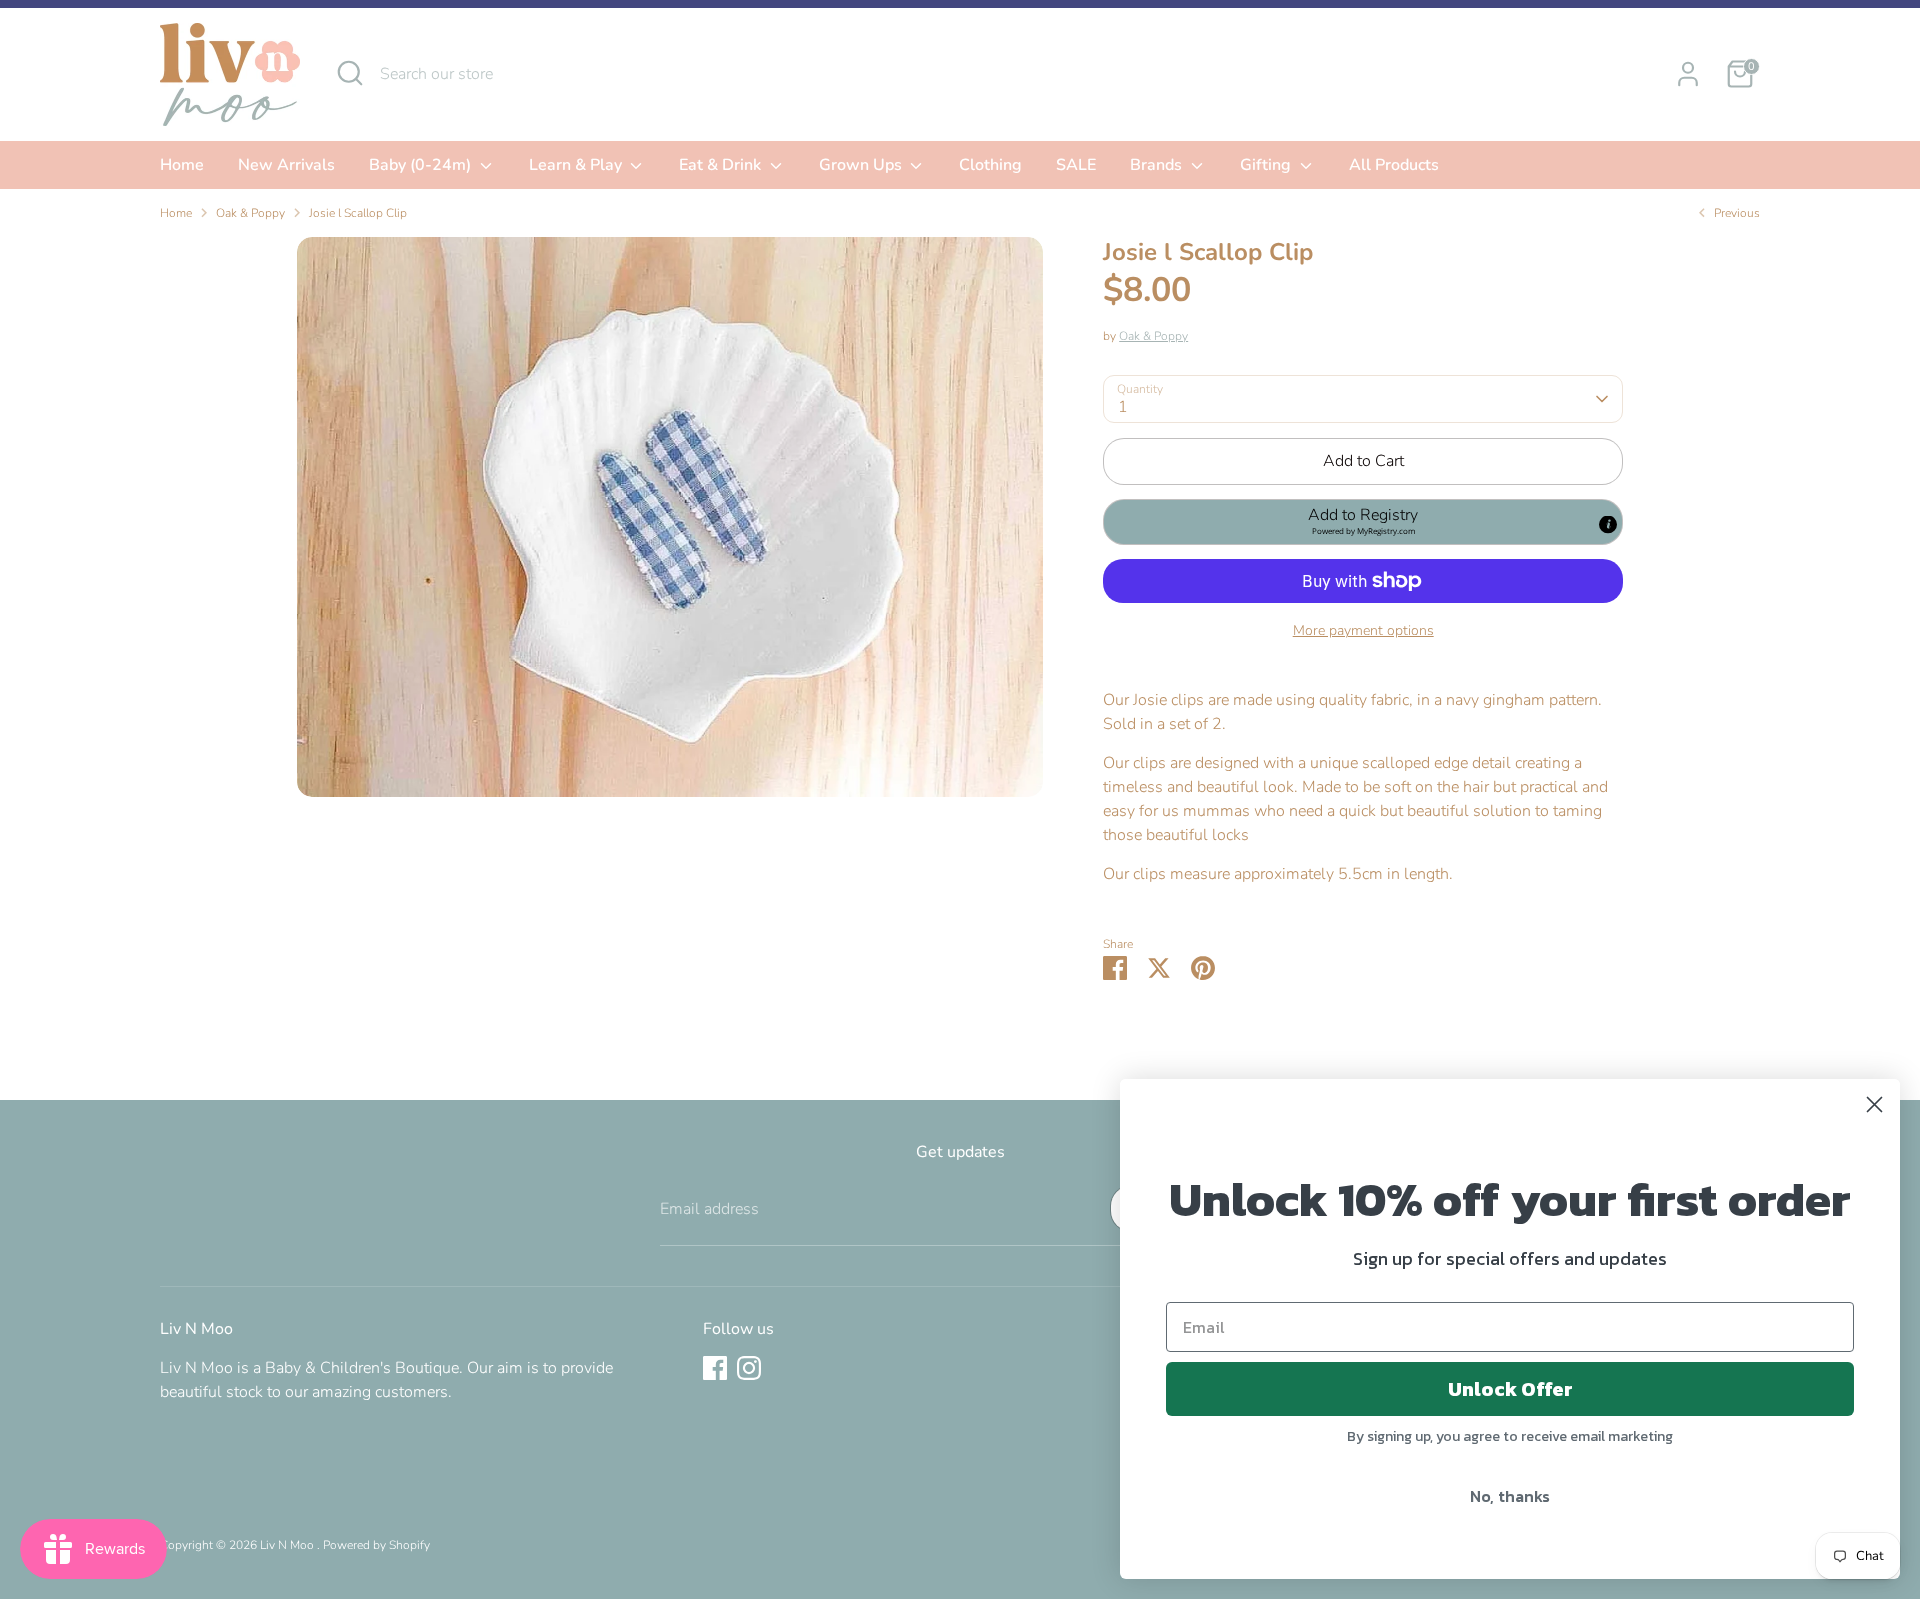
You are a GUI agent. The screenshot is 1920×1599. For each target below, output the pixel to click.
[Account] (1688, 74)
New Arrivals (286, 165)
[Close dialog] (1874, 1104)
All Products (1394, 165)
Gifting (1267, 165)
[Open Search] (350, 73)
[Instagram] (749, 1368)
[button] (1363, 522)
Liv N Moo (288, 1545)
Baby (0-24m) (422, 165)
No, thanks (1510, 1496)
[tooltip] (1608, 524)
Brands (1158, 165)
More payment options (1363, 630)
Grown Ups (862, 165)
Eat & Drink (722, 165)
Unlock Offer (1510, 1389)
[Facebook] (715, 1368)
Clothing (990, 165)
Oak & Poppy (250, 213)
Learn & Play (577, 165)
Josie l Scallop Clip (358, 213)
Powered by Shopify (376, 1545)
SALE (1076, 165)
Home (182, 165)
